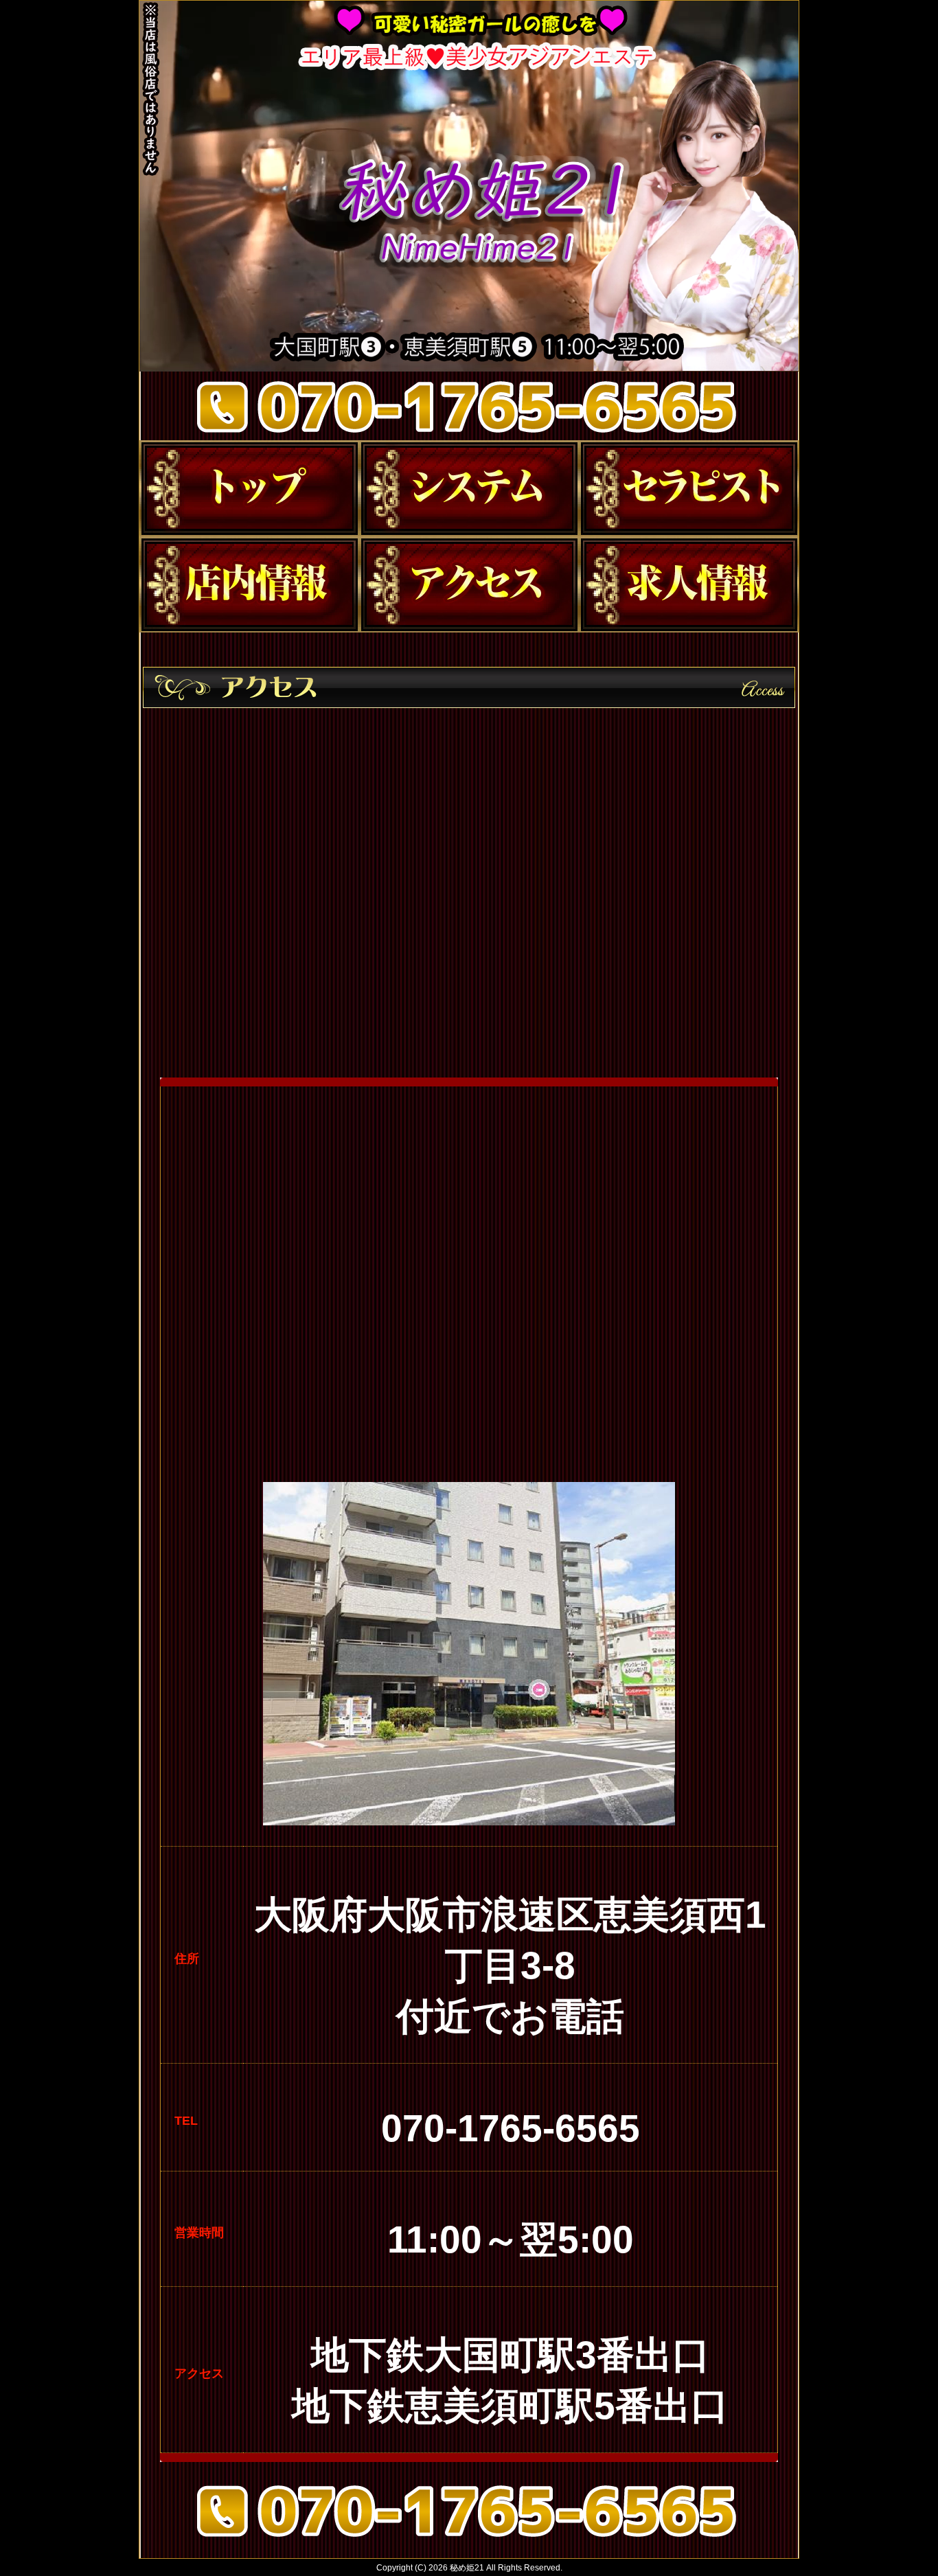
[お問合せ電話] (469, 2541)
